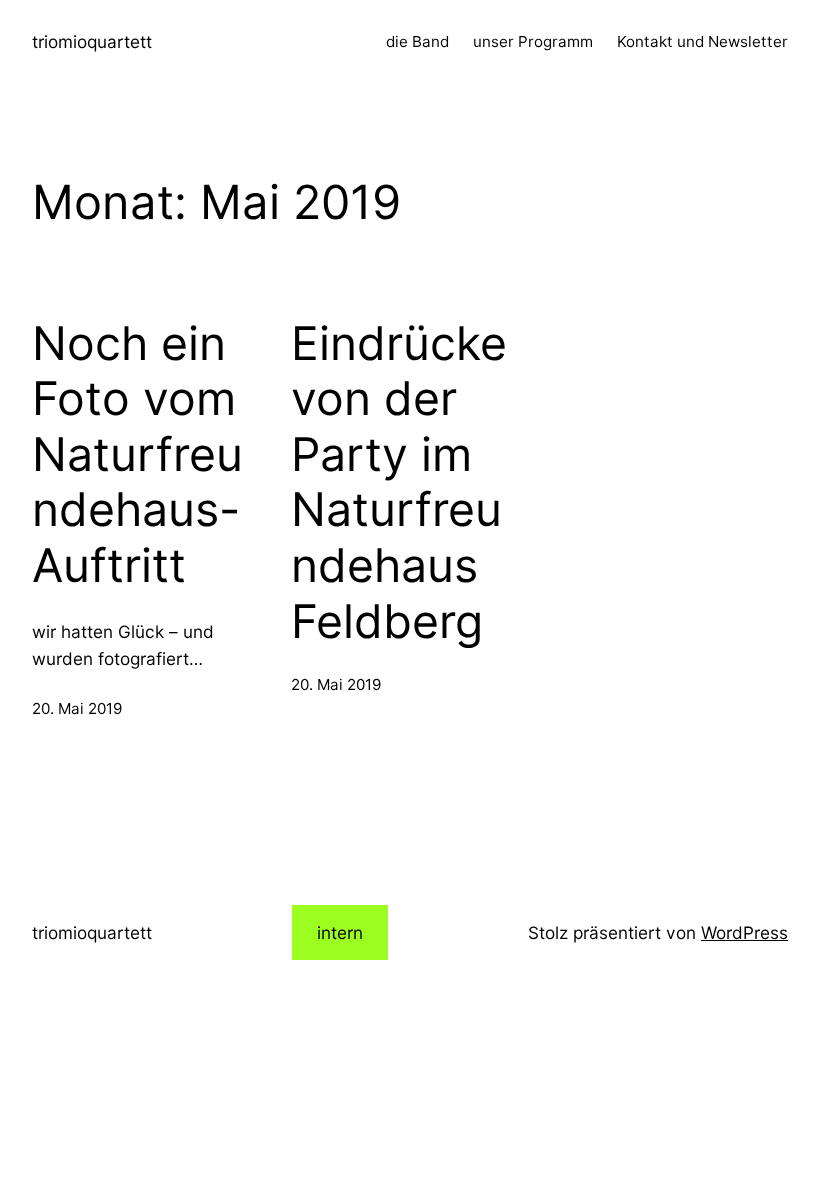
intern (340, 932)
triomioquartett (92, 41)
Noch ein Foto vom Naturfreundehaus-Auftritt (137, 455)
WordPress (744, 932)
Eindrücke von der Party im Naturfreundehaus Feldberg (399, 482)
